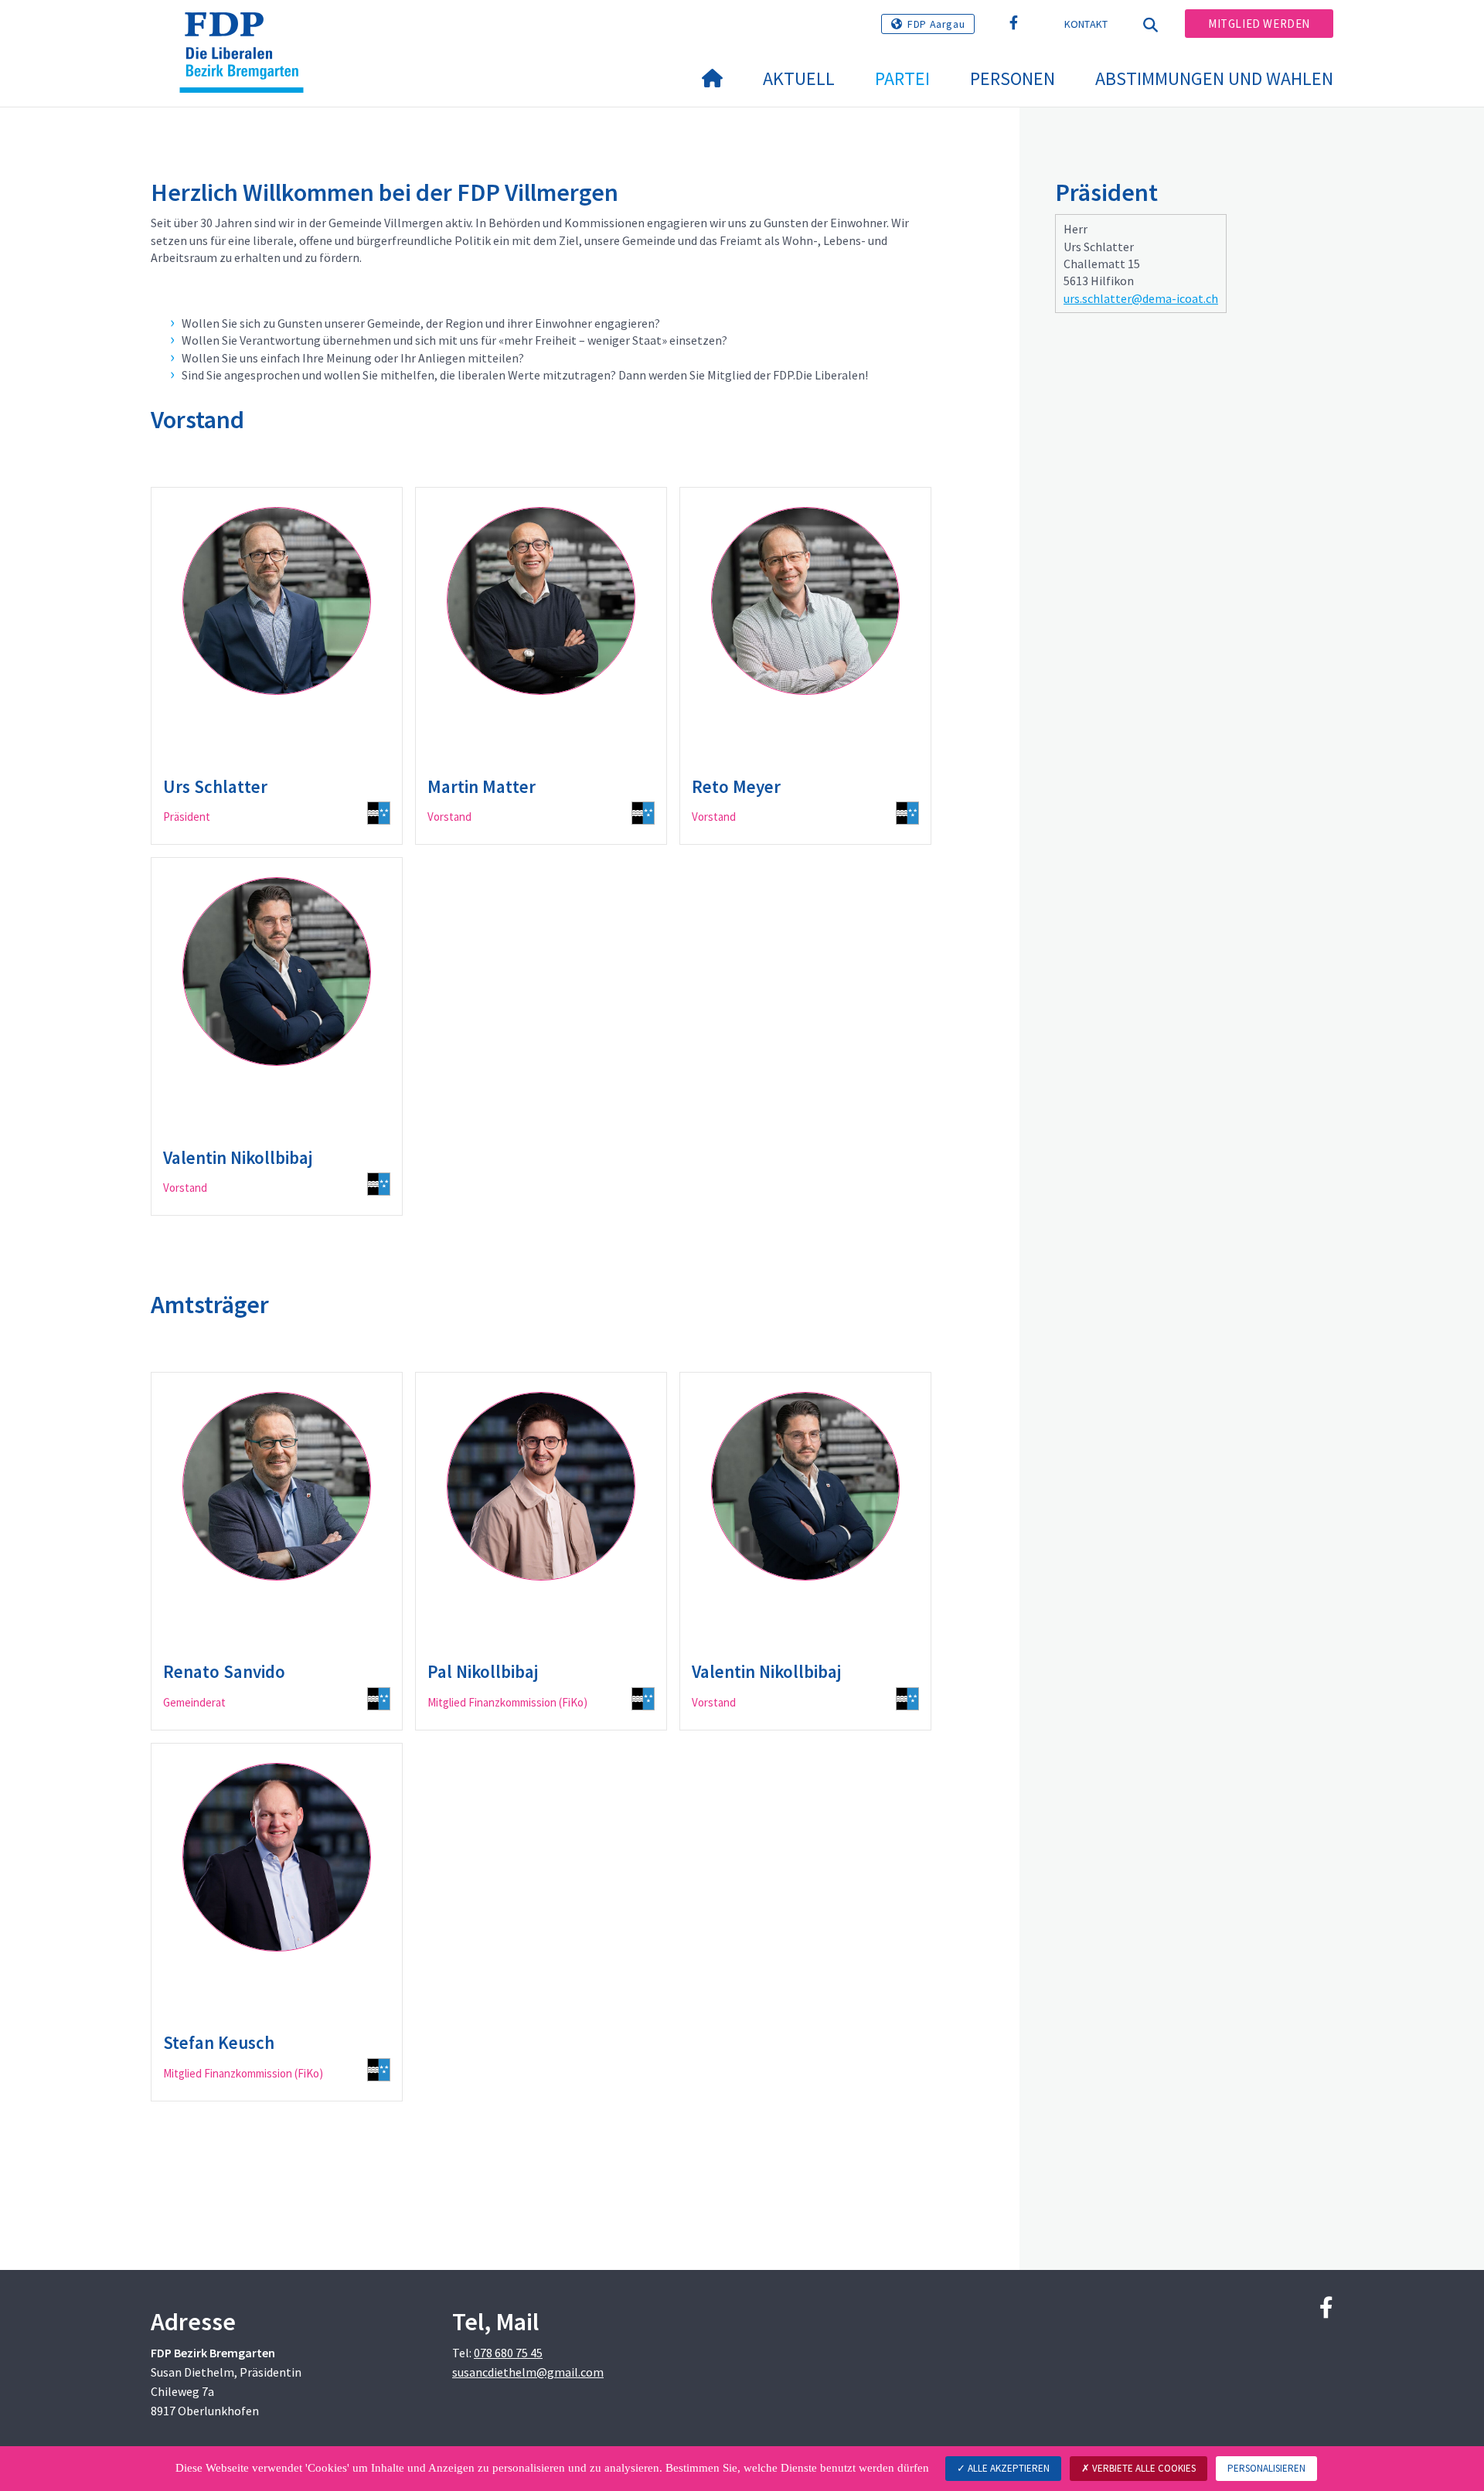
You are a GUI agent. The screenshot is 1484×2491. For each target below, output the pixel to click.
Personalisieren (1266, 2468)
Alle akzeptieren (1007, 2468)
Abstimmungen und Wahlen (1214, 78)
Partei (902, 78)
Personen (1013, 78)
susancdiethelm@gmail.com (528, 2372)
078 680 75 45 (508, 2353)
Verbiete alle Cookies (1143, 2468)
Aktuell (799, 78)
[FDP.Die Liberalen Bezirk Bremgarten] (247, 32)
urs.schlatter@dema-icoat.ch (1141, 298)
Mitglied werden (1259, 24)
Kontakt (1086, 24)
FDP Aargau (936, 24)
